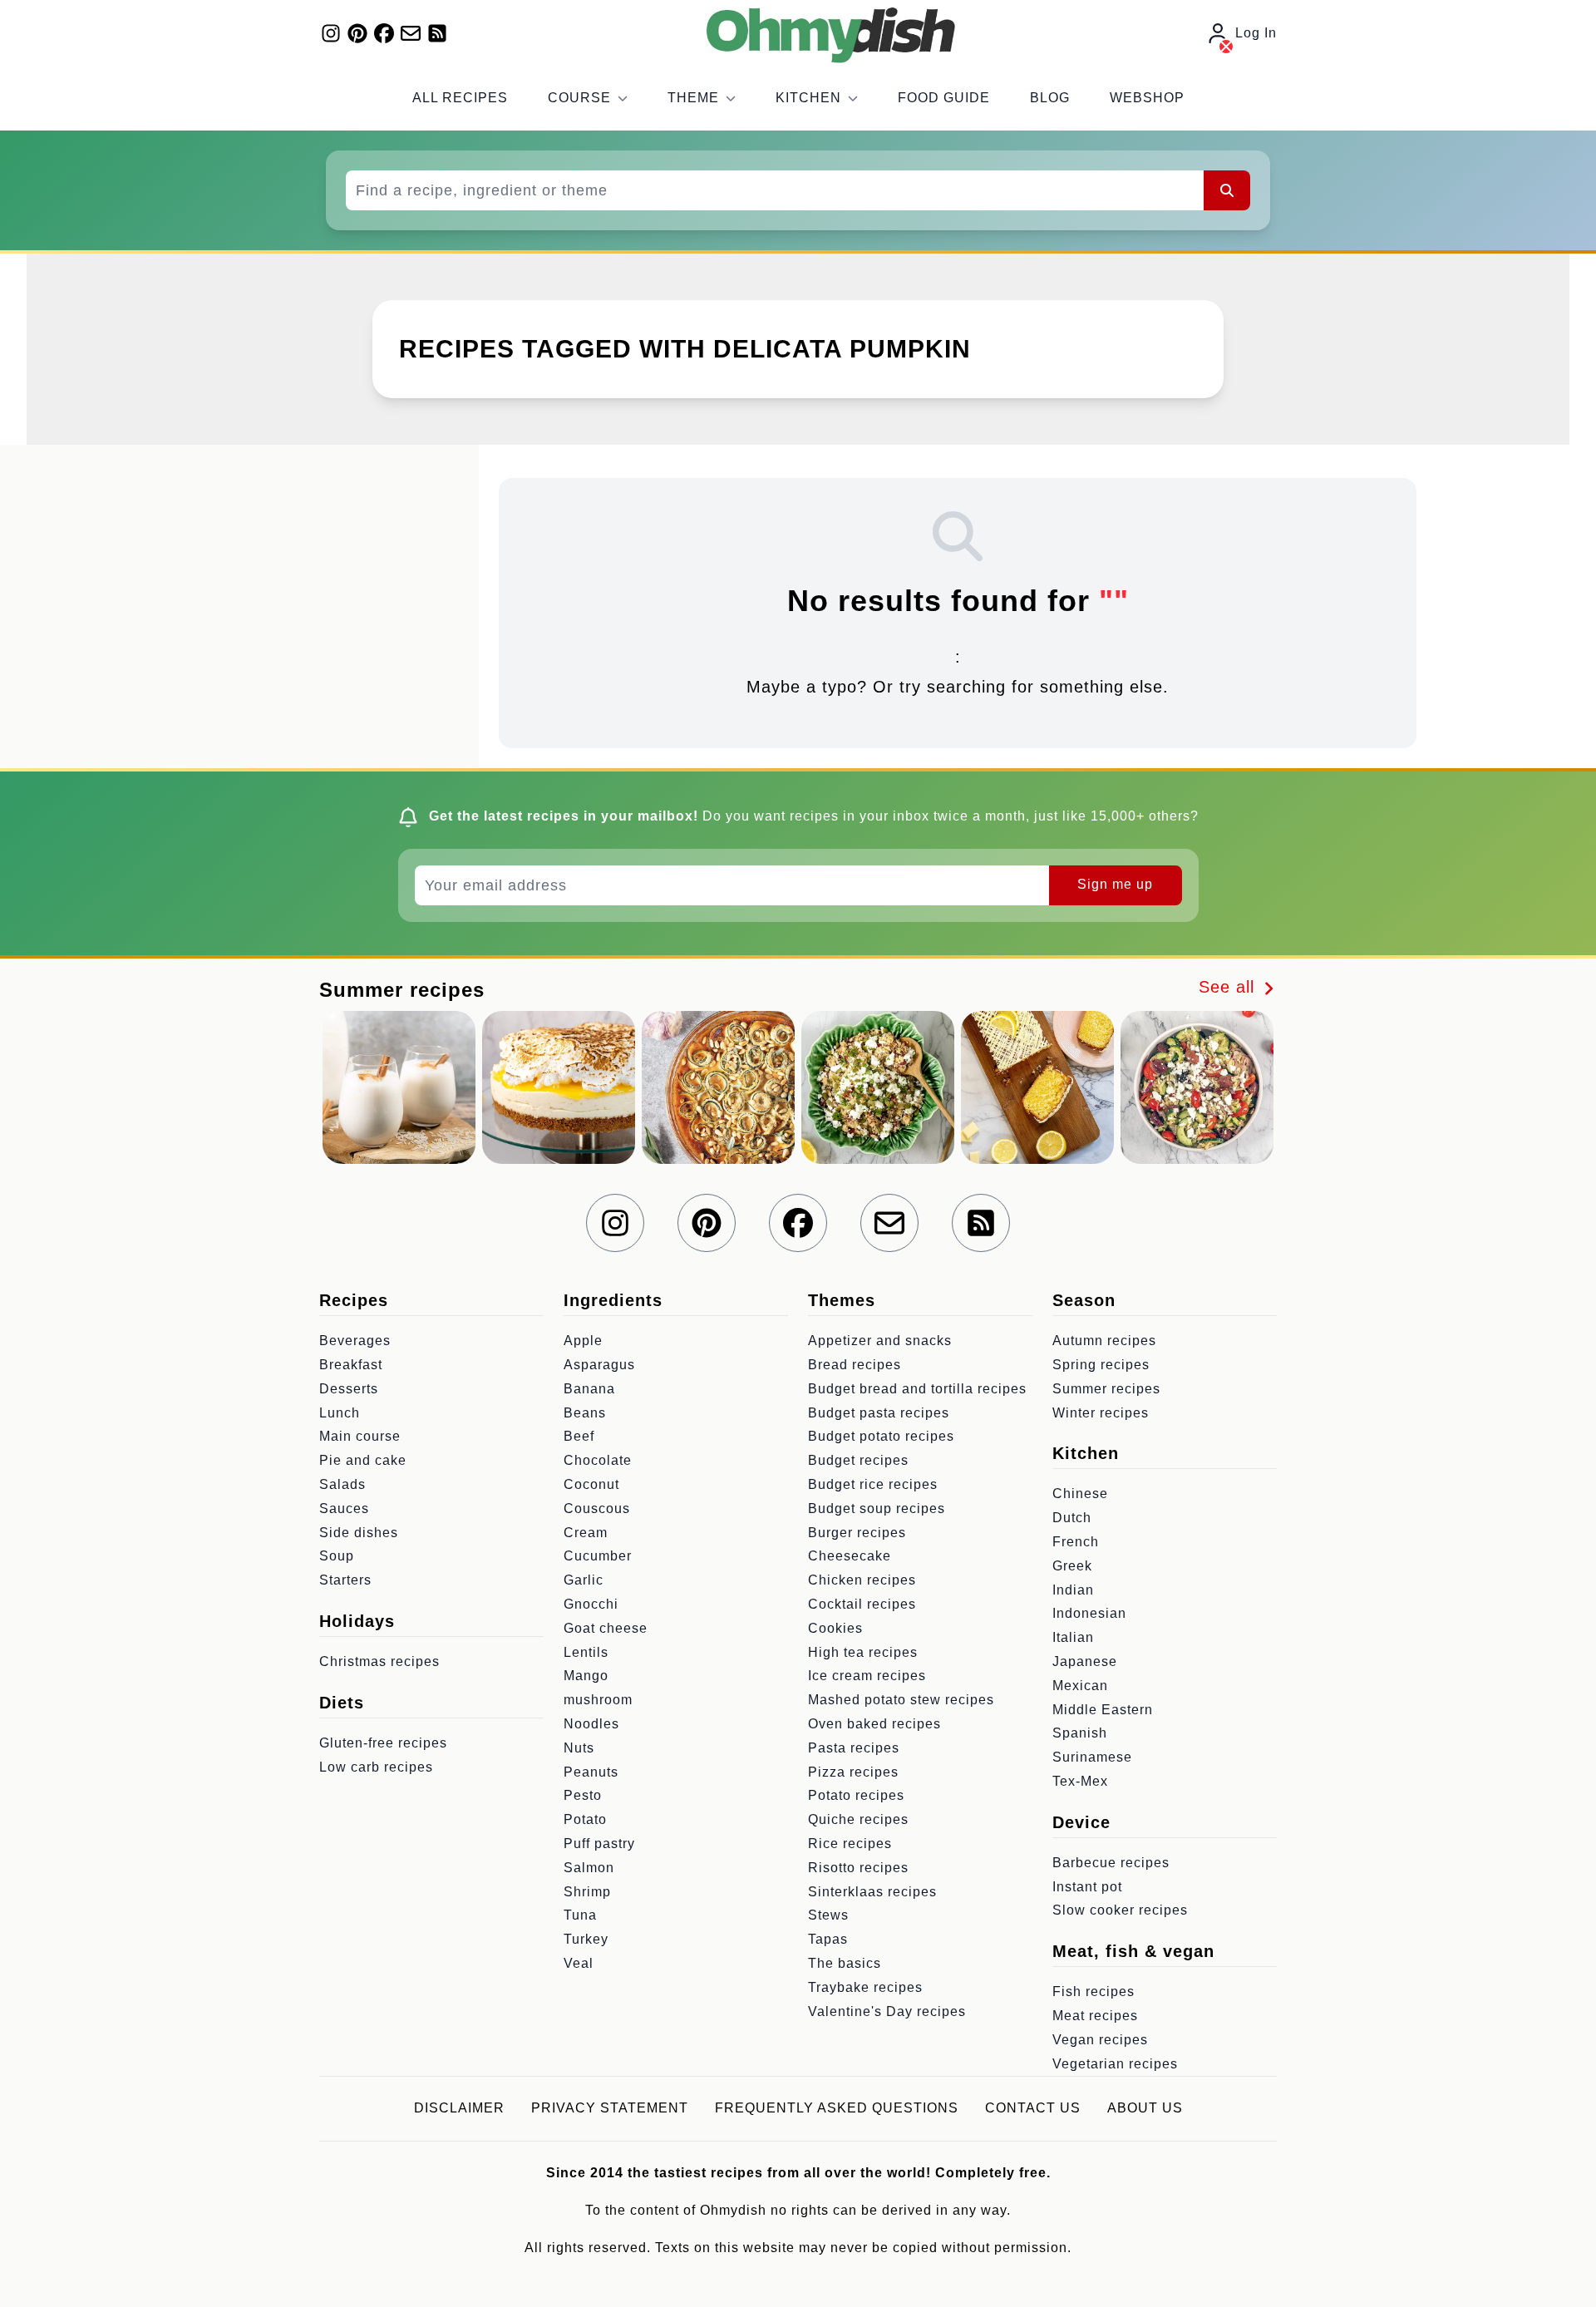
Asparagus (599, 1365)
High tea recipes (863, 1652)
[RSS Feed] (437, 33)
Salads (342, 1484)
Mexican (1080, 1686)
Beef (579, 1436)
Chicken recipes (862, 1580)
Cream (586, 1533)
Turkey (586, 1939)
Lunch (340, 1413)
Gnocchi (591, 1604)
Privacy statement (610, 2108)
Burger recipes (857, 1533)
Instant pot (1087, 1887)
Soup (337, 1556)
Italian (1073, 1637)
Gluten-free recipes (383, 1743)
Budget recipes (858, 1460)
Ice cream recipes (867, 1676)
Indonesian (1089, 1613)
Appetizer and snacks (880, 1341)
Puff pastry (599, 1844)
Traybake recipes (865, 1987)
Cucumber (598, 1556)
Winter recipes (1101, 1413)
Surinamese (1092, 1757)
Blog (1050, 98)
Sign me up (1115, 884)
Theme (693, 98)
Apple (583, 1341)
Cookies (835, 1628)
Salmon (589, 1868)
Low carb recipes (376, 1767)
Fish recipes (1094, 1992)
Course (579, 98)
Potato (585, 1819)
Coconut (591, 1484)
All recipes (460, 98)
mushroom (598, 1700)
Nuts (579, 1748)
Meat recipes (1095, 2016)
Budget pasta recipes (879, 1413)
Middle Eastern (1103, 1710)
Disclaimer (459, 2108)
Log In (1256, 33)
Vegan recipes (1100, 2040)
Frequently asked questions (837, 2108)
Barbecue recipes (1111, 1863)
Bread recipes (855, 1365)
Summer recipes (1106, 1389)
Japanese (1085, 1661)
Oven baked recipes (874, 1724)
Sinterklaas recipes (872, 1892)
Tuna (580, 1915)
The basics (845, 1963)
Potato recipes (856, 1795)
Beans (585, 1413)
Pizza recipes (853, 1772)
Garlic (584, 1580)
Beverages (355, 1341)
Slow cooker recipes (1120, 1910)
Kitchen (808, 98)
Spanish (1080, 1733)
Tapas (828, 1939)
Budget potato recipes (881, 1436)
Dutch (1072, 1518)
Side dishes (359, 1533)
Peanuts (591, 1772)
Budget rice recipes (873, 1484)
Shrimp (587, 1892)
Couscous (597, 1508)
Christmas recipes (379, 1661)
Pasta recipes (854, 1748)
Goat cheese (606, 1628)
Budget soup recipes (877, 1508)
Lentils (586, 1652)
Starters (345, 1580)
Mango (586, 1676)
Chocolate (598, 1460)
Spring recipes (1101, 1365)
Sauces (344, 1508)
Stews (828, 1915)
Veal (579, 1963)
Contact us (1033, 2108)
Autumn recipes (1104, 1341)
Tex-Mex (1080, 1781)
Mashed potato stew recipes (901, 1700)
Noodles (591, 1724)
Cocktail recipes (862, 1604)
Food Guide (944, 98)
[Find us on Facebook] (384, 33)
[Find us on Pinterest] (357, 33)
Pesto (583, 1795)
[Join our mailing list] (411, 33)
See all (1229, 987)
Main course (360, 1436)
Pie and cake (363, 1460)
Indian (1073, 1590)
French (1076, 1542)
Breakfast (351, 1365)
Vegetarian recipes (1115, 2064)
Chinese (1080, 1494)
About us (1145, 2108)
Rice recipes (850, 1844)
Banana (589, 1389)
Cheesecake (850, 1556)
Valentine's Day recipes (887, 2011)
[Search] (1227, 190)
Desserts (349, 1389)
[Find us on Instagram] (331, 33)
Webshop (1147, 98)
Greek (1072, 1566)
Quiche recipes (858, 1819)
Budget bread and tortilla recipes (917, 1389)
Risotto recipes (858, 1868)
